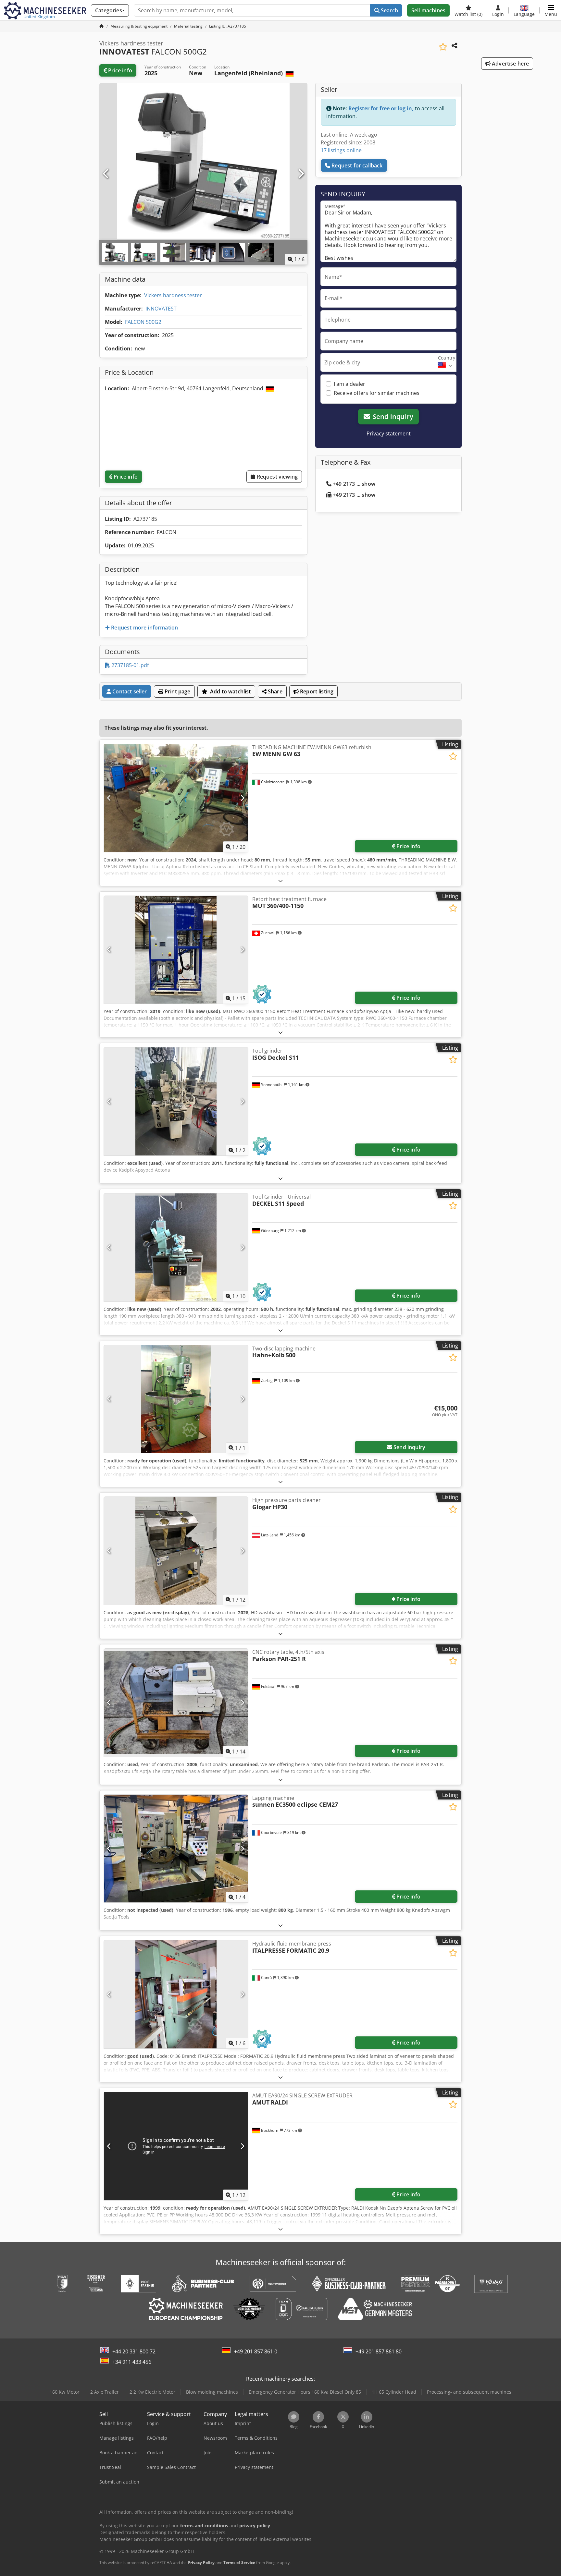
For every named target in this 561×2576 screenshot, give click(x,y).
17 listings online (341, 150)
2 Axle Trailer (105, 2392)
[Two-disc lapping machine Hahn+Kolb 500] (176, 1399)
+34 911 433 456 (132, 2362)
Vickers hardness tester (173, 295)
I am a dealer (349, 384)
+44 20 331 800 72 (134, 2351)
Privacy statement (389, 433)
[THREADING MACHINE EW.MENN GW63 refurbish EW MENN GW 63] (176, 798)
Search (389, 10)
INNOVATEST (161, 309)
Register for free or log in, (381, 108)
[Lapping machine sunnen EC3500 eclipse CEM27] (176, 1849)
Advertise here (510, 64)
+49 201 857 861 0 (256, 2351)
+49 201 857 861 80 (379, 2351)
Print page (177, 691)
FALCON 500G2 (143, 322)
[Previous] (106, 174)
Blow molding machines (212, 2392)
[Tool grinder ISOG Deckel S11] (176, 1101)
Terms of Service (239, 2563)
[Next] (301, 174)
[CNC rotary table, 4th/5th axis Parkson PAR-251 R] (176, 1703)
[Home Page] (102, 26)
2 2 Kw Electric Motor (152, 2392)
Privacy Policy (201, 2563)
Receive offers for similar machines (377, 393)
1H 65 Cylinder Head (394, 2392)
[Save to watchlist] (443, 47)
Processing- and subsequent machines (469, 2392)
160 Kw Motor (65, 2392)
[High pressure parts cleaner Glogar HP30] (176, 1551)
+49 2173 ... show (354, 484)
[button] (551, 10)
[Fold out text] (280, 881)
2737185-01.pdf (129, 665)
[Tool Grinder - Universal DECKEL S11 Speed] (176, 1247)
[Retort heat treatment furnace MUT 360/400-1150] (176, 950)
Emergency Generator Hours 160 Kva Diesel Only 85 (305, 2392)
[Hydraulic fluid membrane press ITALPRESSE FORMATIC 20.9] (176, 1994)
